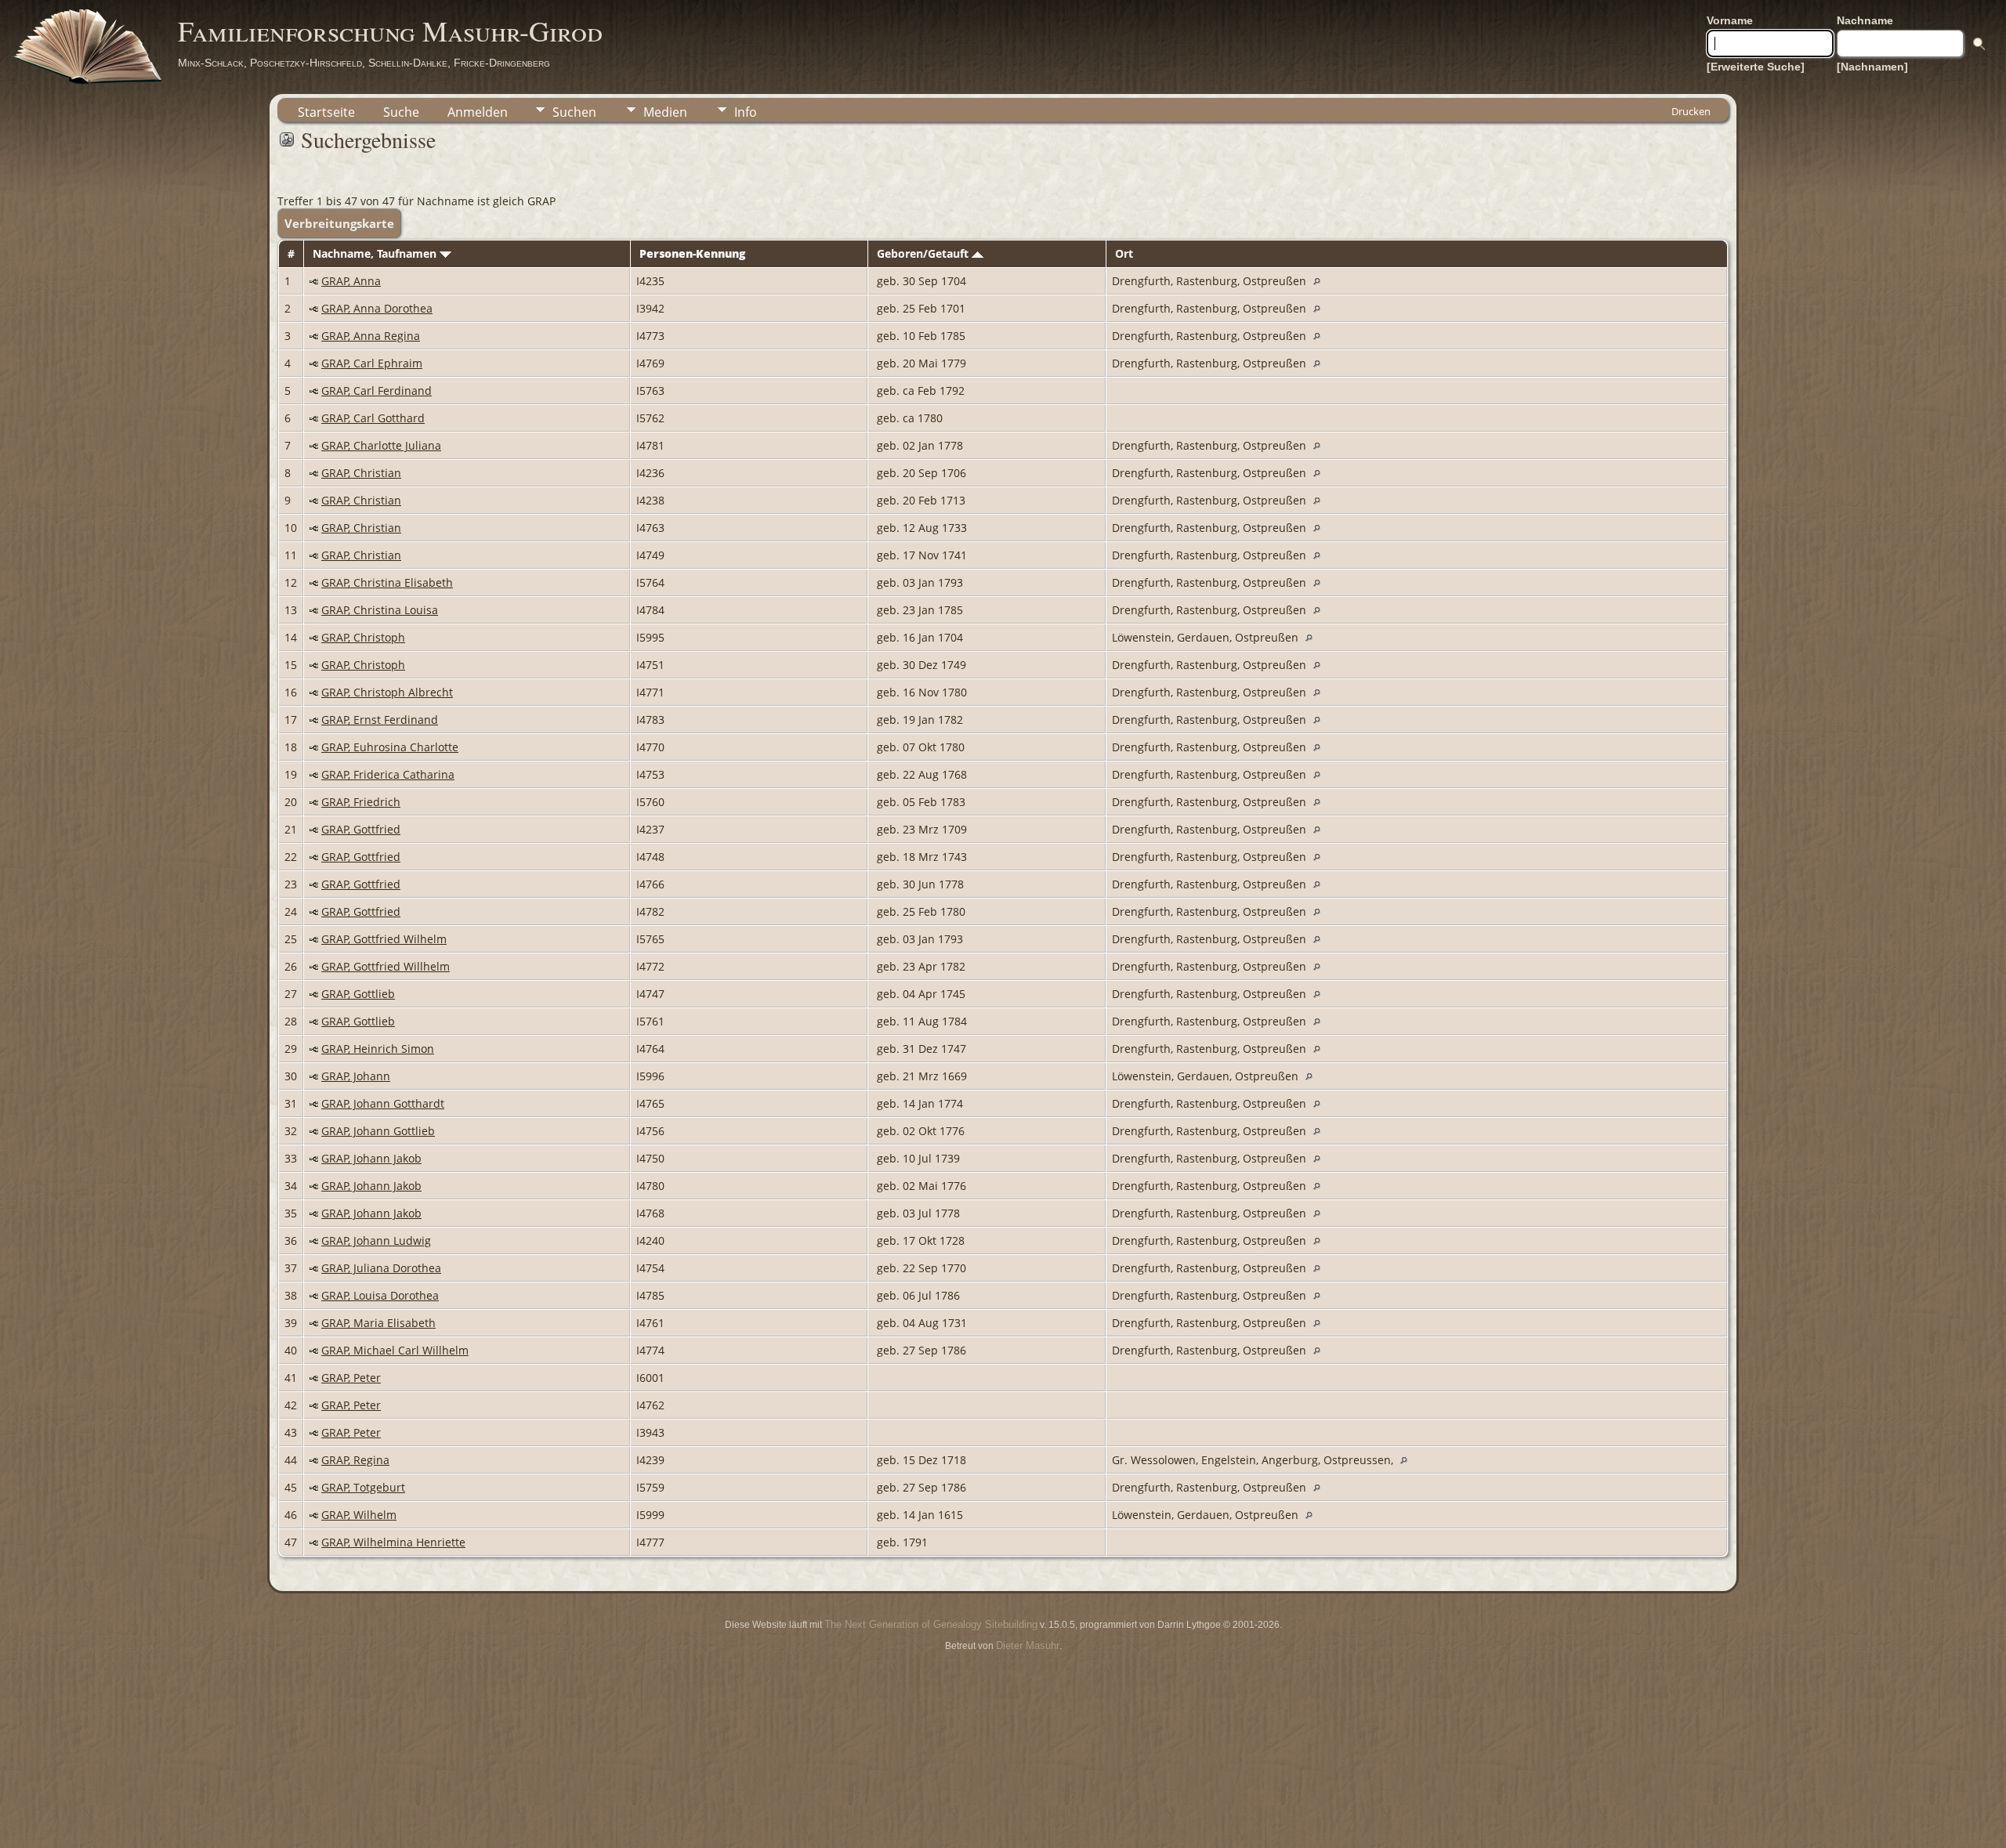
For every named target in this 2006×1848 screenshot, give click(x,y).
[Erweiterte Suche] (1756, 67)
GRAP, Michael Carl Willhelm (395, 1350)
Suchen (574, 112)
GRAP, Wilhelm (359, 1515)
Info (746, 112)
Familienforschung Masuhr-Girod (390, 31)
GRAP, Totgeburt (363, 1487)
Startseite (326, 112)
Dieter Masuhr (1028, 1645)
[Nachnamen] (1872, 67)
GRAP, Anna (351, 281)
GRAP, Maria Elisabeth (378, 1323)
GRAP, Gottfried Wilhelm (384, 939)
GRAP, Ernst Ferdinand (380, 720)
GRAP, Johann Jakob (371, 1158)
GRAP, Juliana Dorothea (381, 1268)
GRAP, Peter (351, 1378)
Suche (401, 112)
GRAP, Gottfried (361, 829)
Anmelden (478, 112)
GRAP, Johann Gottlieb (378, 1131)
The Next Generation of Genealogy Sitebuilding (931, 1624)
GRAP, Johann (356, 1076)
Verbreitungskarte (339, 223)
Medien (665, 112)
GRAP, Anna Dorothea (377, 308)
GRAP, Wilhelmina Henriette (393, 1542)
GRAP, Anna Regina (371, 336)
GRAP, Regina (355, 1460)
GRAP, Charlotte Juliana (381, 445)
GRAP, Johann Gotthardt (383, 1103)
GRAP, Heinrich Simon (378, 1049)
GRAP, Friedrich (361, 802)
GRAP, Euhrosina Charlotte (390, 747)
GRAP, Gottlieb (358, 994)
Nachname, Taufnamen (376, 253)
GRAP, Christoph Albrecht (387, 692)
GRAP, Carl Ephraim (372, 363)
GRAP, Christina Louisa (380, 610)
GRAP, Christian (361, 473)
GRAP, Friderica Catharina (388, 774)
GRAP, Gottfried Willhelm (386, 966)
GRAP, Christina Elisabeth (387, 582)
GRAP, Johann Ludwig (376, 1240)
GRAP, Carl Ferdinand (377, 391)
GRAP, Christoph (363, 637)
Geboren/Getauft (924, 253)
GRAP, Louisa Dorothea (380, 1295)
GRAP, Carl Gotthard (373, 418)
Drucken (1691, 111)
